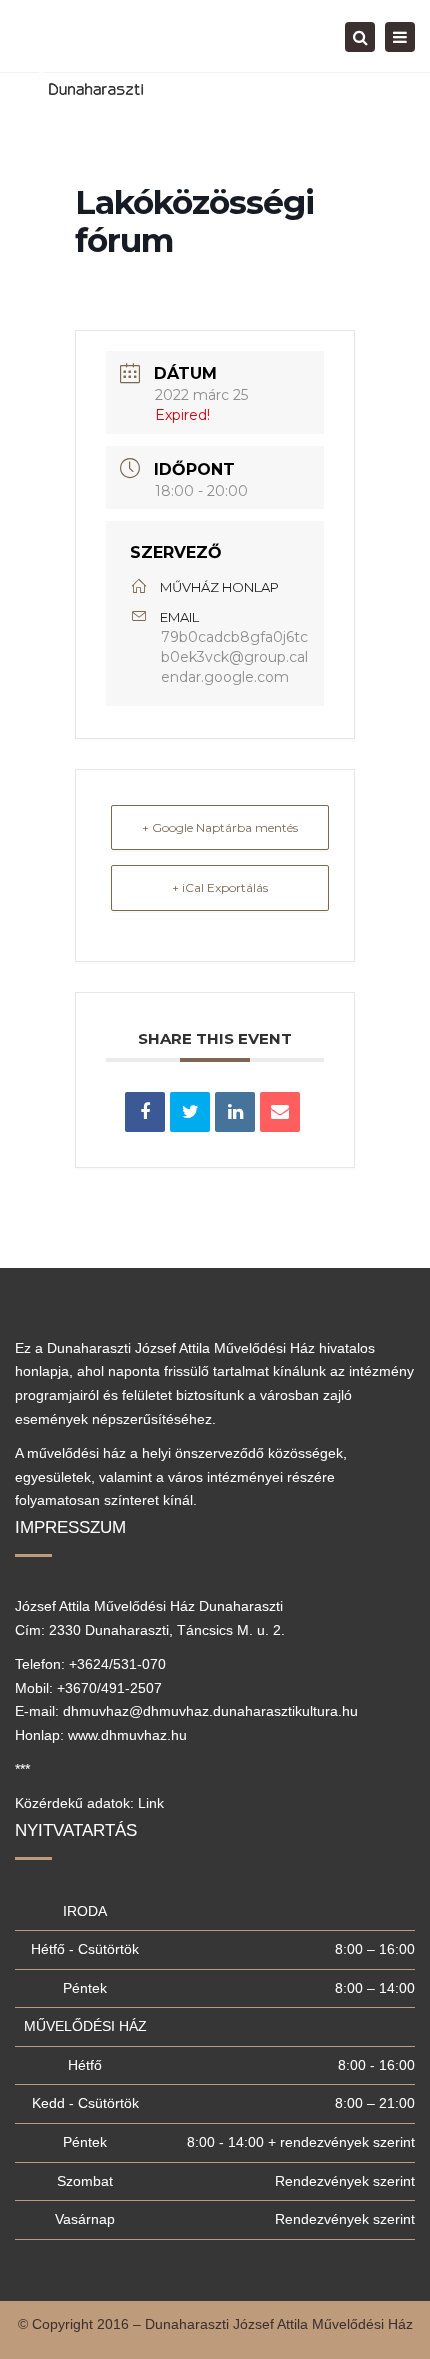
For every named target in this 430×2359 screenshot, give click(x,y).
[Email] (280, 1112)
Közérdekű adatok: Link (89, 1803)
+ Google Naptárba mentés (220, 827)
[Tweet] (190, 1112)
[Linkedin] (235, 1112)
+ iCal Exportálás (220, 887)
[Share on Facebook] (145, 1112)
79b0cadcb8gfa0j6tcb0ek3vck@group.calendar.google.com (234, 657)
